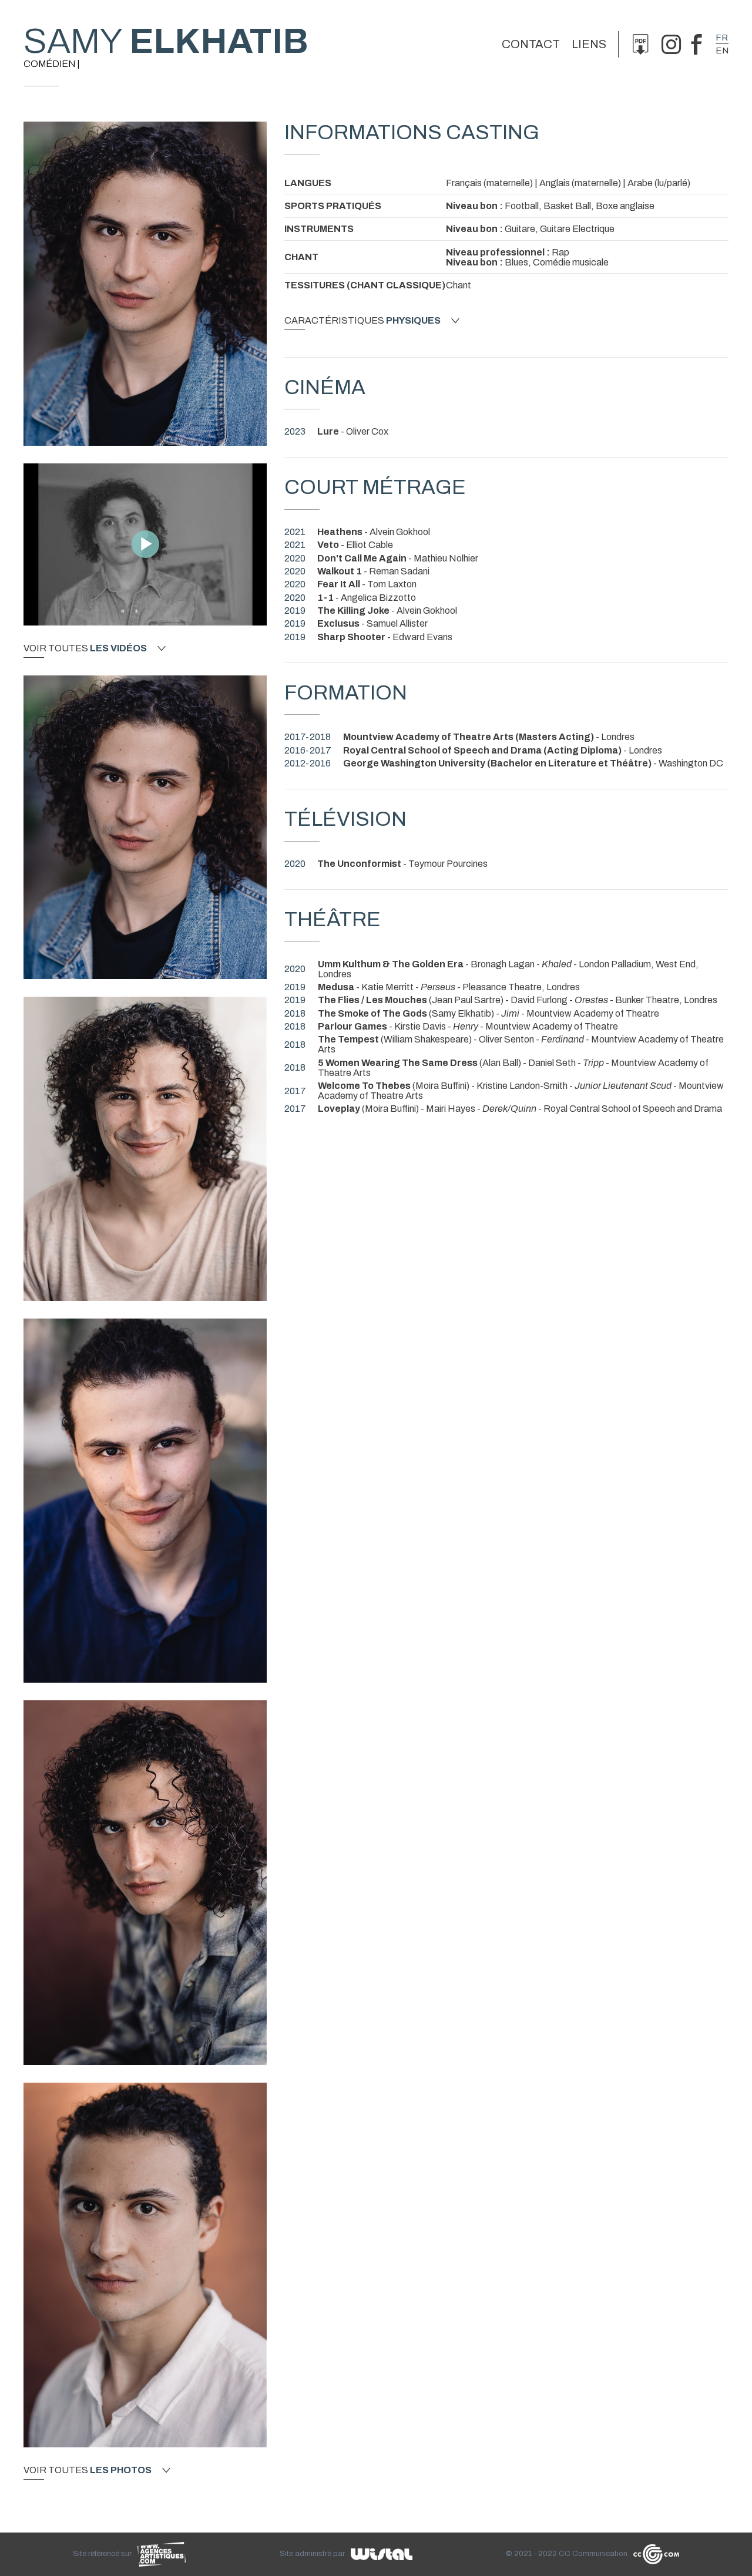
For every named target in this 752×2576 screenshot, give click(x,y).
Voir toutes (85, 648)
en (722, 51)
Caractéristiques (362, 321)
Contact (531, 44)
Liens (589, 44)
